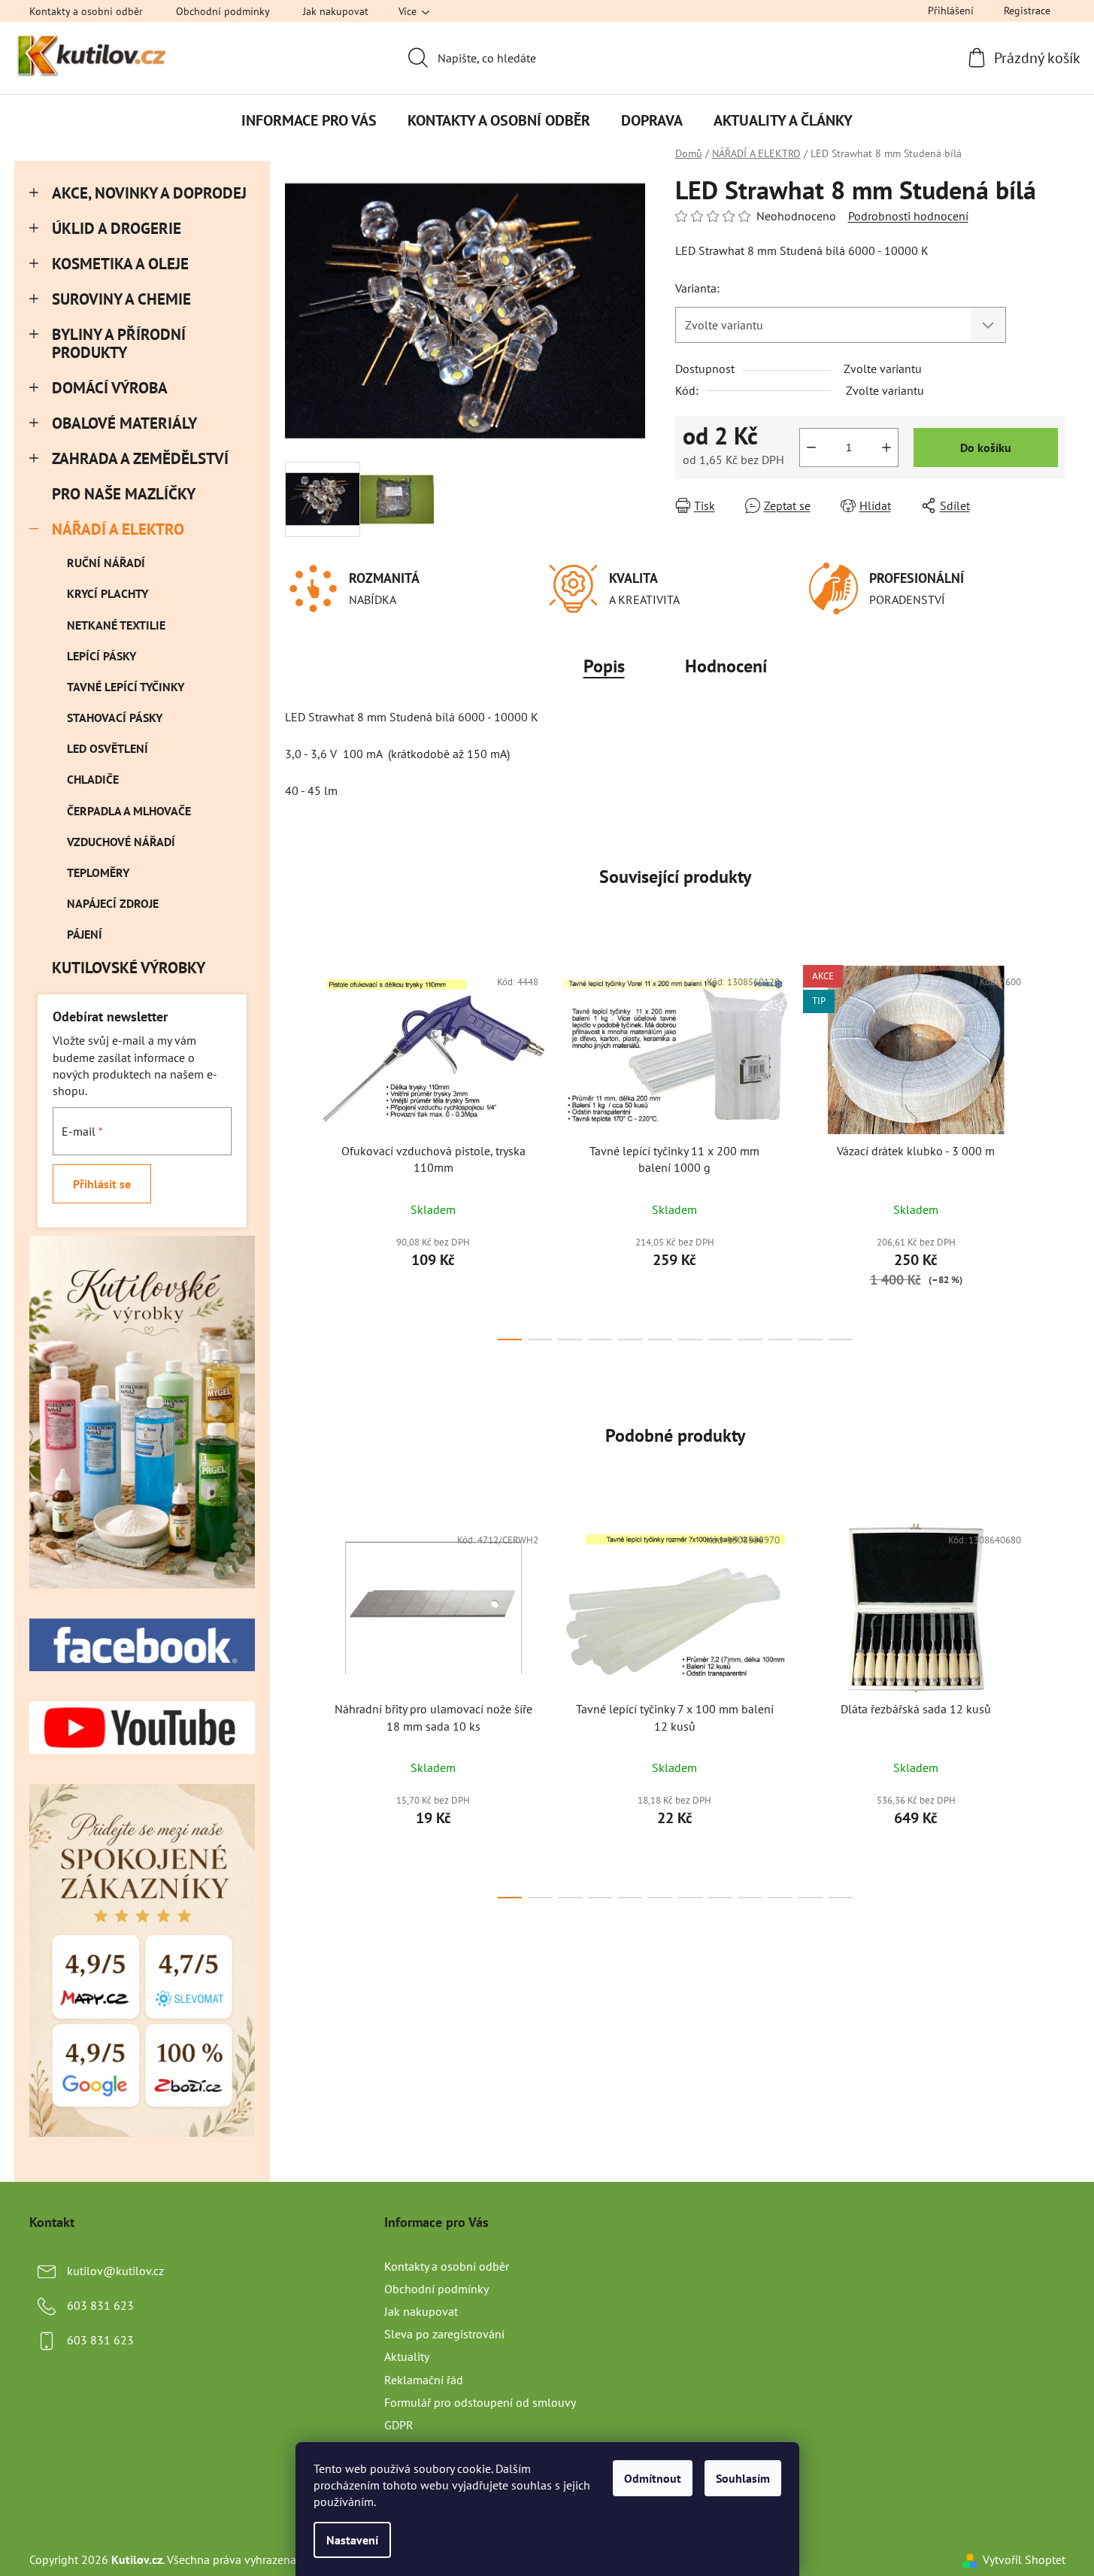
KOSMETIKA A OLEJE (120, 264)
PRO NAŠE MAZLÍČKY (123, 494)
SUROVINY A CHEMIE (121, 299)
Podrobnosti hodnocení (908, 216)
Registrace (1027, 11)
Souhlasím (743, 2478)
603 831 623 (100, 2305)
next (1053, 1148)
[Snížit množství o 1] (811, 448)
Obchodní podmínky (223, 11)
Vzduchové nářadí (121, 842)
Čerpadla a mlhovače (129, 811)
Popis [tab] (604, 666)
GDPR (399, 2425)
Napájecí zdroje (113, 903)
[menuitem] (309, 120)
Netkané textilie (116, 625)
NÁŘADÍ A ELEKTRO (118, 529)
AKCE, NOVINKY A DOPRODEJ (149, 193)
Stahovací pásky (115, 718)
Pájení (85, 934)
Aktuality (407, 2356)
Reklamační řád (424, 2380)
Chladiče (93, 779)
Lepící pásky (102, 656)
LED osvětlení (108, 748)
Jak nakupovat (336, 11)
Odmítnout (653, 2478)
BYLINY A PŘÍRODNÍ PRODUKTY (119, 344)
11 (841, 1340)
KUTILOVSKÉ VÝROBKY (128, 968)
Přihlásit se (102, 1184)
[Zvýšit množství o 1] (886, 448)
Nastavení (352, 2540)
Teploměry (98, 872)
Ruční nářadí (106, 563)
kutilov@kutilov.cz (115, 2271)
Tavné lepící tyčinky (126, 687)
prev (297, 1148)
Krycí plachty (108, 593)
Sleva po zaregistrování (444, 2334)
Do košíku (986, 448)
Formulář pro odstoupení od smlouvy (480, 2402)
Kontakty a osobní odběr (86, 11)
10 (811, 1340)
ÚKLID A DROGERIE (117, 228)
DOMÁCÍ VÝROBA (110, 388)
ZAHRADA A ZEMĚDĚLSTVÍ (140, 458)
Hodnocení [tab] (726, 666)
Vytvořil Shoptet (1024, 2559)
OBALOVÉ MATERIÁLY (124, 423)
